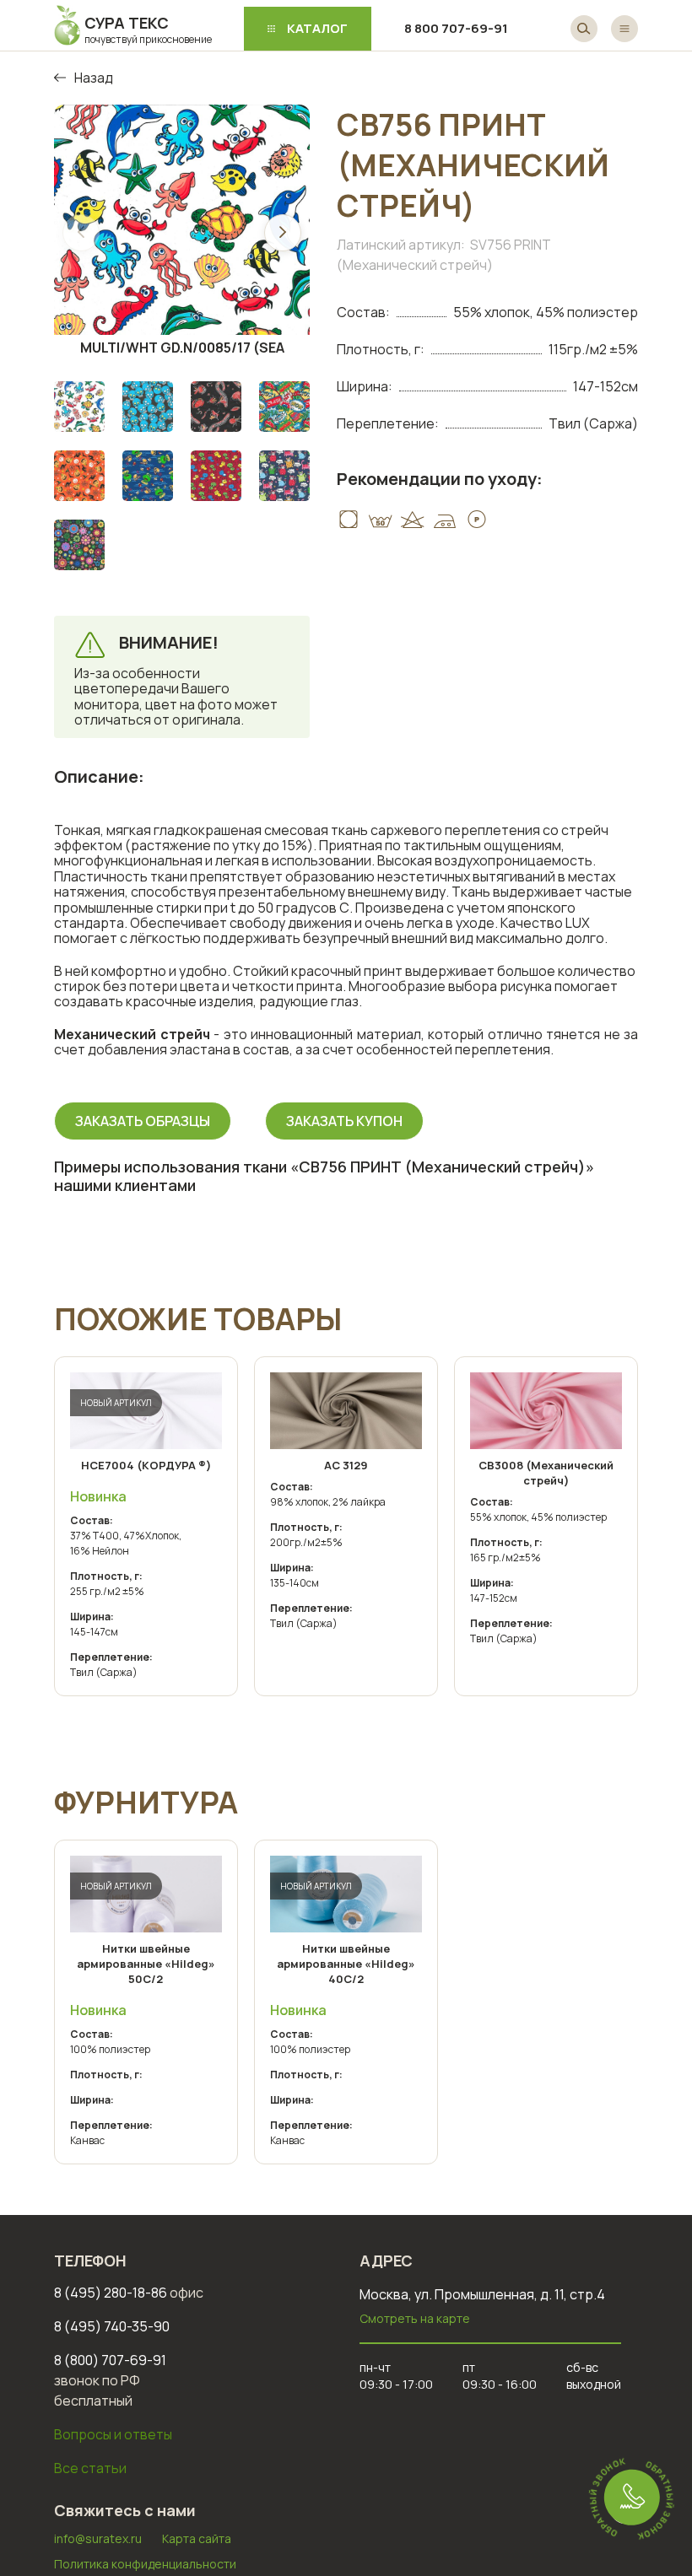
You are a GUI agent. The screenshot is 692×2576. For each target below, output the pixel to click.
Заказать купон (344, 1121)
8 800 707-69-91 (456, 28)
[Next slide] (283, 233)
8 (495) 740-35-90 (112, 2326)
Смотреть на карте (415, 2318)
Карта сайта (197, 2538)
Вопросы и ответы (113, 2434)
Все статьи (90, 2468)
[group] (182, 232)
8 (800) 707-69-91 (110, 2360)
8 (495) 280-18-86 (129, 2293)
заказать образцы (143, 1121)
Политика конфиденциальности (145, 2564)
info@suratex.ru (98, 2538)
